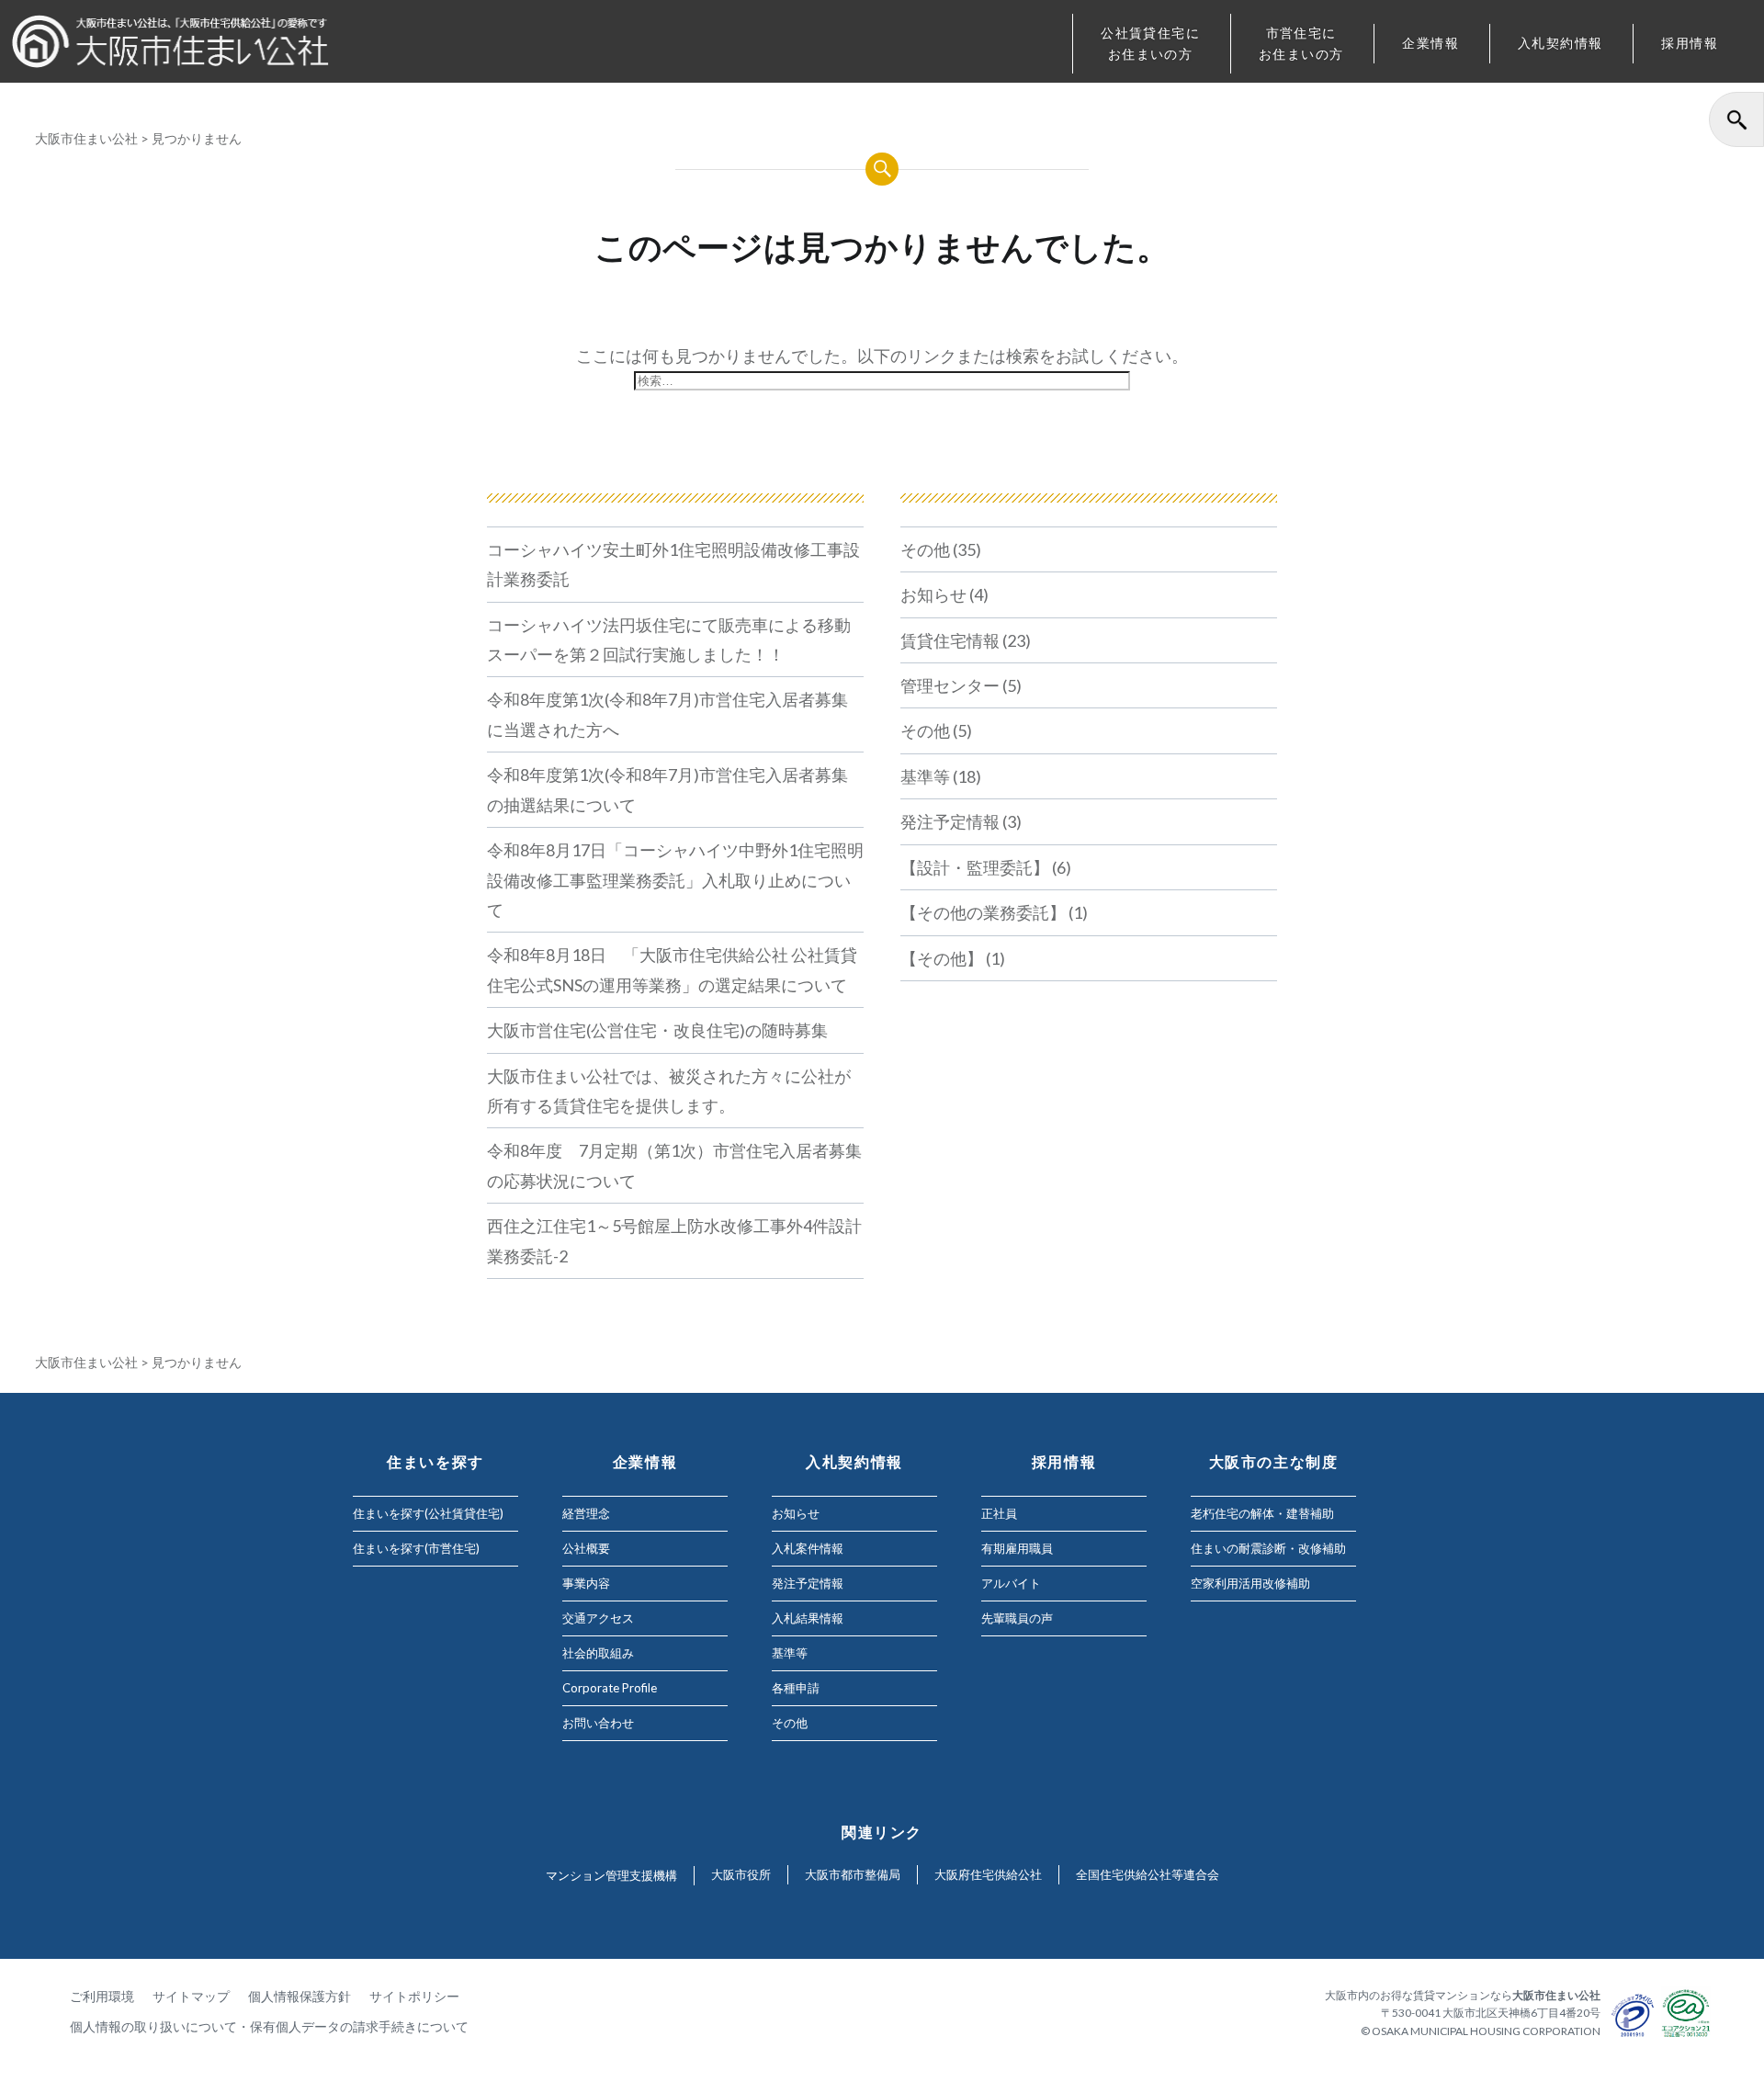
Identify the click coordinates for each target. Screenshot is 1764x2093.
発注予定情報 (950, 821)
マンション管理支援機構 (611, 1875)
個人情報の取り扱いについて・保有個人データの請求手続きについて (269, 2026)
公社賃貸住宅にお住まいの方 (1150, 43)
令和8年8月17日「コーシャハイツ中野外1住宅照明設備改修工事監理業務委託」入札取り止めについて (675, 880)
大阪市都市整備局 (853, 1874)
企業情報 (1430, 43)
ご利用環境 (102, 1996)
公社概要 (586, 1548)
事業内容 (586, 1583)
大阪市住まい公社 (86, 138)
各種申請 (796, 1688)
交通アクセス (598, 1618)
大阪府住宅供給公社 (988, 1874)
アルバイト (1011, 1583)
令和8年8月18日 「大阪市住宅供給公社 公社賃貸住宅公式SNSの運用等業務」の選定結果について (672, 969)
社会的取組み (598, 1653)
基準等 (925, 776)
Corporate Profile (610, 1688)
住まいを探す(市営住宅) (416, 1548)
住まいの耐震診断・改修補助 (1268, 1548)
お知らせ (933, 594)
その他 (925, 549)
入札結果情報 (808, 1618)
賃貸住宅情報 (950, 640)
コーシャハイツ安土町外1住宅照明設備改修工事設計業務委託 (673, 564)
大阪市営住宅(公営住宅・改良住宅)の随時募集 (657, 1030)
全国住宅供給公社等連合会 (1148, 1874)
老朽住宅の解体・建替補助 (1262, 1513)
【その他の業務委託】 (983, 912)
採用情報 (1690, 43)
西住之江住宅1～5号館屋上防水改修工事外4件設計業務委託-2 (674, 1240)
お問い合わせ (598, 1723)
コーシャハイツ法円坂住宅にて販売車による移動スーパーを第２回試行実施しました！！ (669, 639)
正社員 (999, 1513)
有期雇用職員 (1017, 1548)
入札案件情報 (808, 1548)
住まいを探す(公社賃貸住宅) (428, 1513)
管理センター (950, 685)
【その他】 (942, 958)
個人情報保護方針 (300, 1996)
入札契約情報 (1560, 43)
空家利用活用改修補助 (1250, 1583)
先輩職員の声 (1017, 1618)
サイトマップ (191, 1996)
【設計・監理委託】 (975, 867)
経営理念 (586, 1513)
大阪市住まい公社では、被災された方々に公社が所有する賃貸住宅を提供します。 (669, 1091)
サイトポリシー (414, 1996)
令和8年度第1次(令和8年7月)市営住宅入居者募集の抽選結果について (667, 789)
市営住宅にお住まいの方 (1301, 43)
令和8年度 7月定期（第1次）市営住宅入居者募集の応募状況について (674, 1165)
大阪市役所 (741, 1874)
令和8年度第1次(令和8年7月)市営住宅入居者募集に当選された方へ (667, 714)
